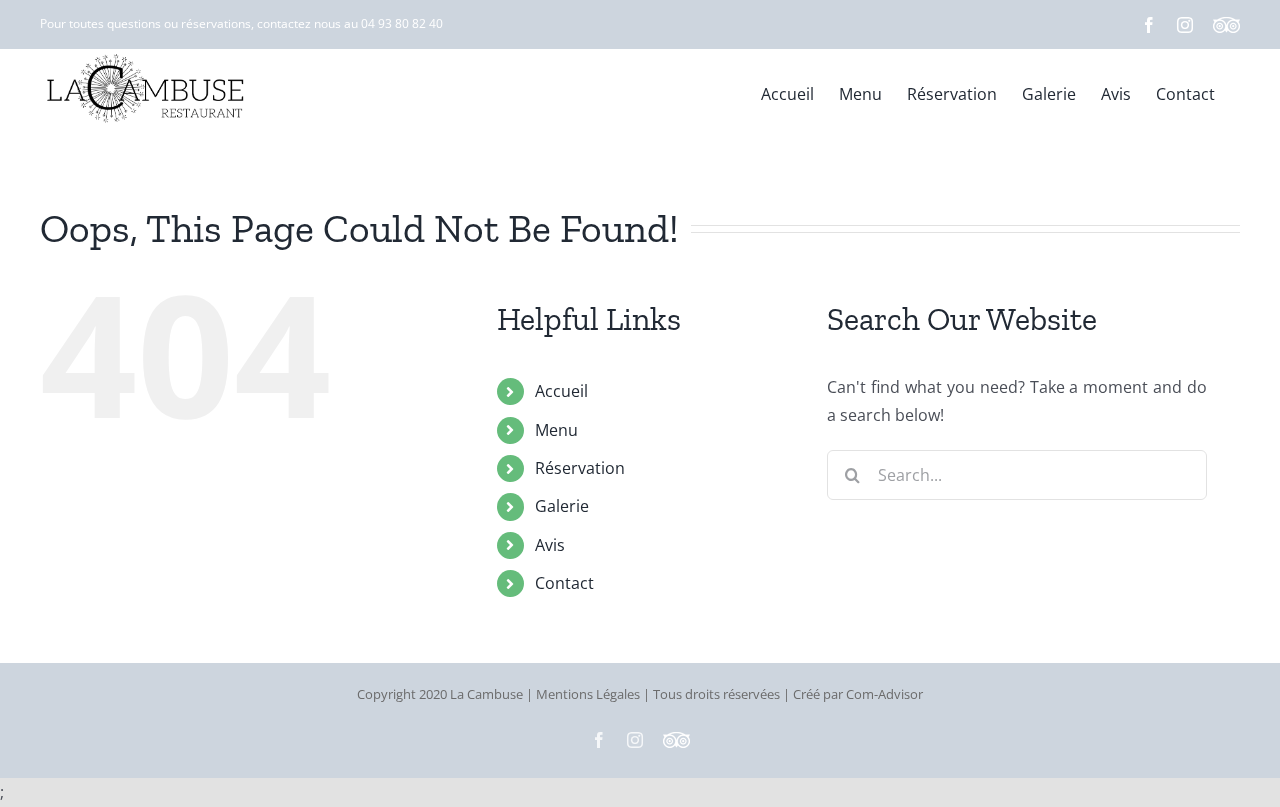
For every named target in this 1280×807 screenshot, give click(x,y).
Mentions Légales (588, 694)
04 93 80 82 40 (402, 23)
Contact (564, 583)
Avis (550, 545)
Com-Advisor (884, 694)
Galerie (562, 506)
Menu (556, 430)
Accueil (561, 391)
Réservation (580, 468)
